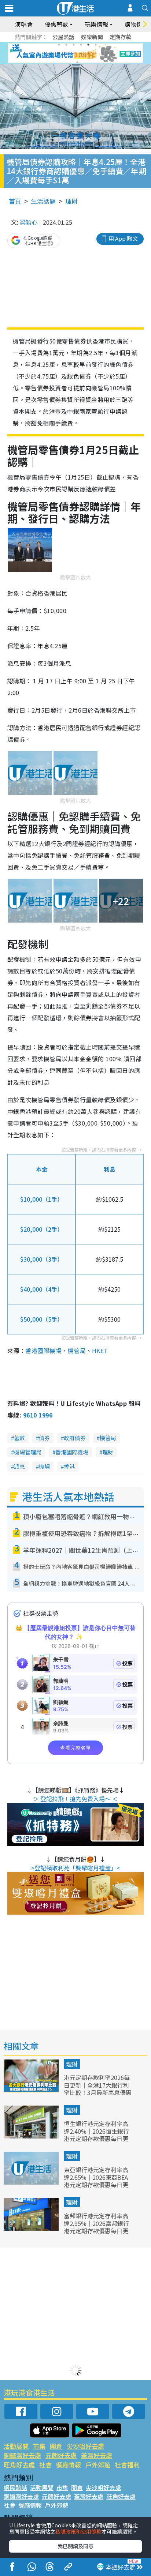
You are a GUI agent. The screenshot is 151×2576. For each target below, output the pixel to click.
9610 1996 (38, 1415)
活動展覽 (16, 2446)
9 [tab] (74, 53)
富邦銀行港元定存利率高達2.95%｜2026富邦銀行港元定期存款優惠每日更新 (96, 2227)
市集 (39, 2446)
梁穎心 (29, 222)
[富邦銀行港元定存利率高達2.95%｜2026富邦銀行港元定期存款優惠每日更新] (32, 2228)
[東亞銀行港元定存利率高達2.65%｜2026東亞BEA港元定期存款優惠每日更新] (32, 2182)
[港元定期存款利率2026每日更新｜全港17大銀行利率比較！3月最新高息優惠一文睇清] (32, 2090)
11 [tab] (88, 53)
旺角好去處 (19, 2465)
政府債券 (75, 1438)
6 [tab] (96, 45)
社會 (45, 2465)
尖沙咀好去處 (85, 2446)
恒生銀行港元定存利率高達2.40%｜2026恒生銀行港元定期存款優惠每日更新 (96, 2135)
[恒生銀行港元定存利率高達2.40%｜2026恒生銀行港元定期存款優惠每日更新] (32, 2136)
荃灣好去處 (97, 2455)
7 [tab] (59, 53)
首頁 (15, 201)
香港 (69, 1466)
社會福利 (127, 2465)
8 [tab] (66, 53)
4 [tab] (81, 45)
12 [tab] (96, 53)
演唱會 (24, 24)
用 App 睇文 (123, 238)
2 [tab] (66, 45)
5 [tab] (88, 45)
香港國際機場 (43, 1351)
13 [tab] (77, 62)
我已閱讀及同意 (75, 2546)
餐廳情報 (69, 2465)
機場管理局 (28, 1452)
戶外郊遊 (98, 2465)
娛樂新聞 (92, 37)
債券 (44, 1438)
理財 (71, 201)
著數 (19, 1438)
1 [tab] (59, 45)
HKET (100, 1351)
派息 (19, 1466)
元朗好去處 (61, 2455)
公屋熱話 (63, 37)
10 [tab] (81, 53)
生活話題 (43, 201)
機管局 (77, 1351)
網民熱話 (15, 2487)
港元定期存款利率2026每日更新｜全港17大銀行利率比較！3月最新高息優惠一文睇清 (98, 2089)
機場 (44, 1466)
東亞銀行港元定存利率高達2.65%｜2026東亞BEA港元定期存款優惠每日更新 (96, 2181)
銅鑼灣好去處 (22, 2455)
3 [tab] (74, 45)
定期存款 (121, 37)
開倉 (56, 2446)
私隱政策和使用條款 (78, 2531)
